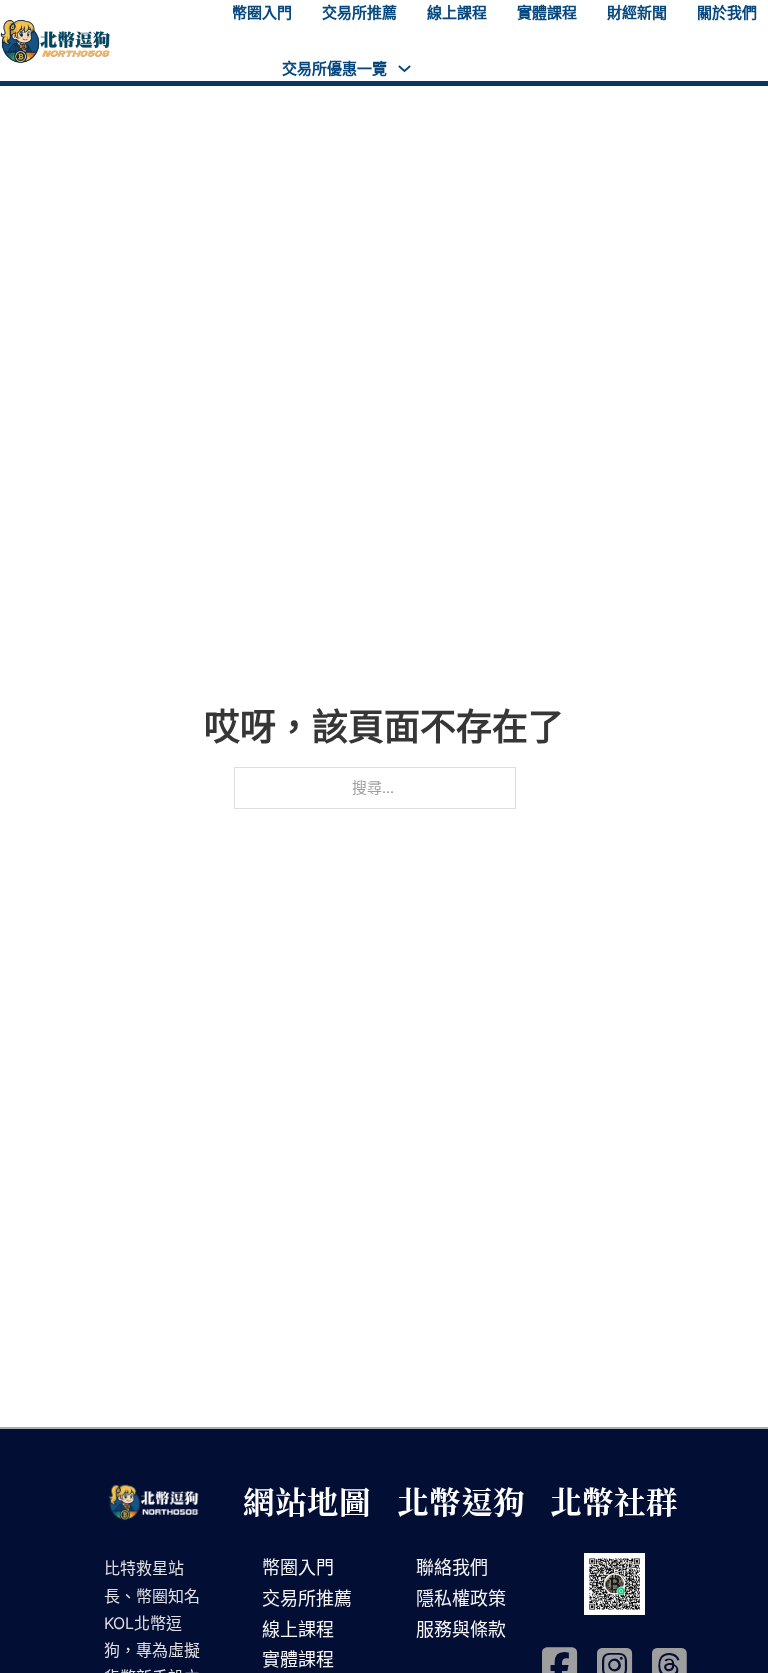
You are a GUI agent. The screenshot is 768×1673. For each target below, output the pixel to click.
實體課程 (547, 12)
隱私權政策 (461, 1598)
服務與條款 (461, 1629)
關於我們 (727, 12)
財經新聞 (637, 12)
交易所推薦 (359, 12)
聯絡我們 (452, 1567)
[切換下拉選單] (404, 68)
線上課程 (457, 12)
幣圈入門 (262, 12)
